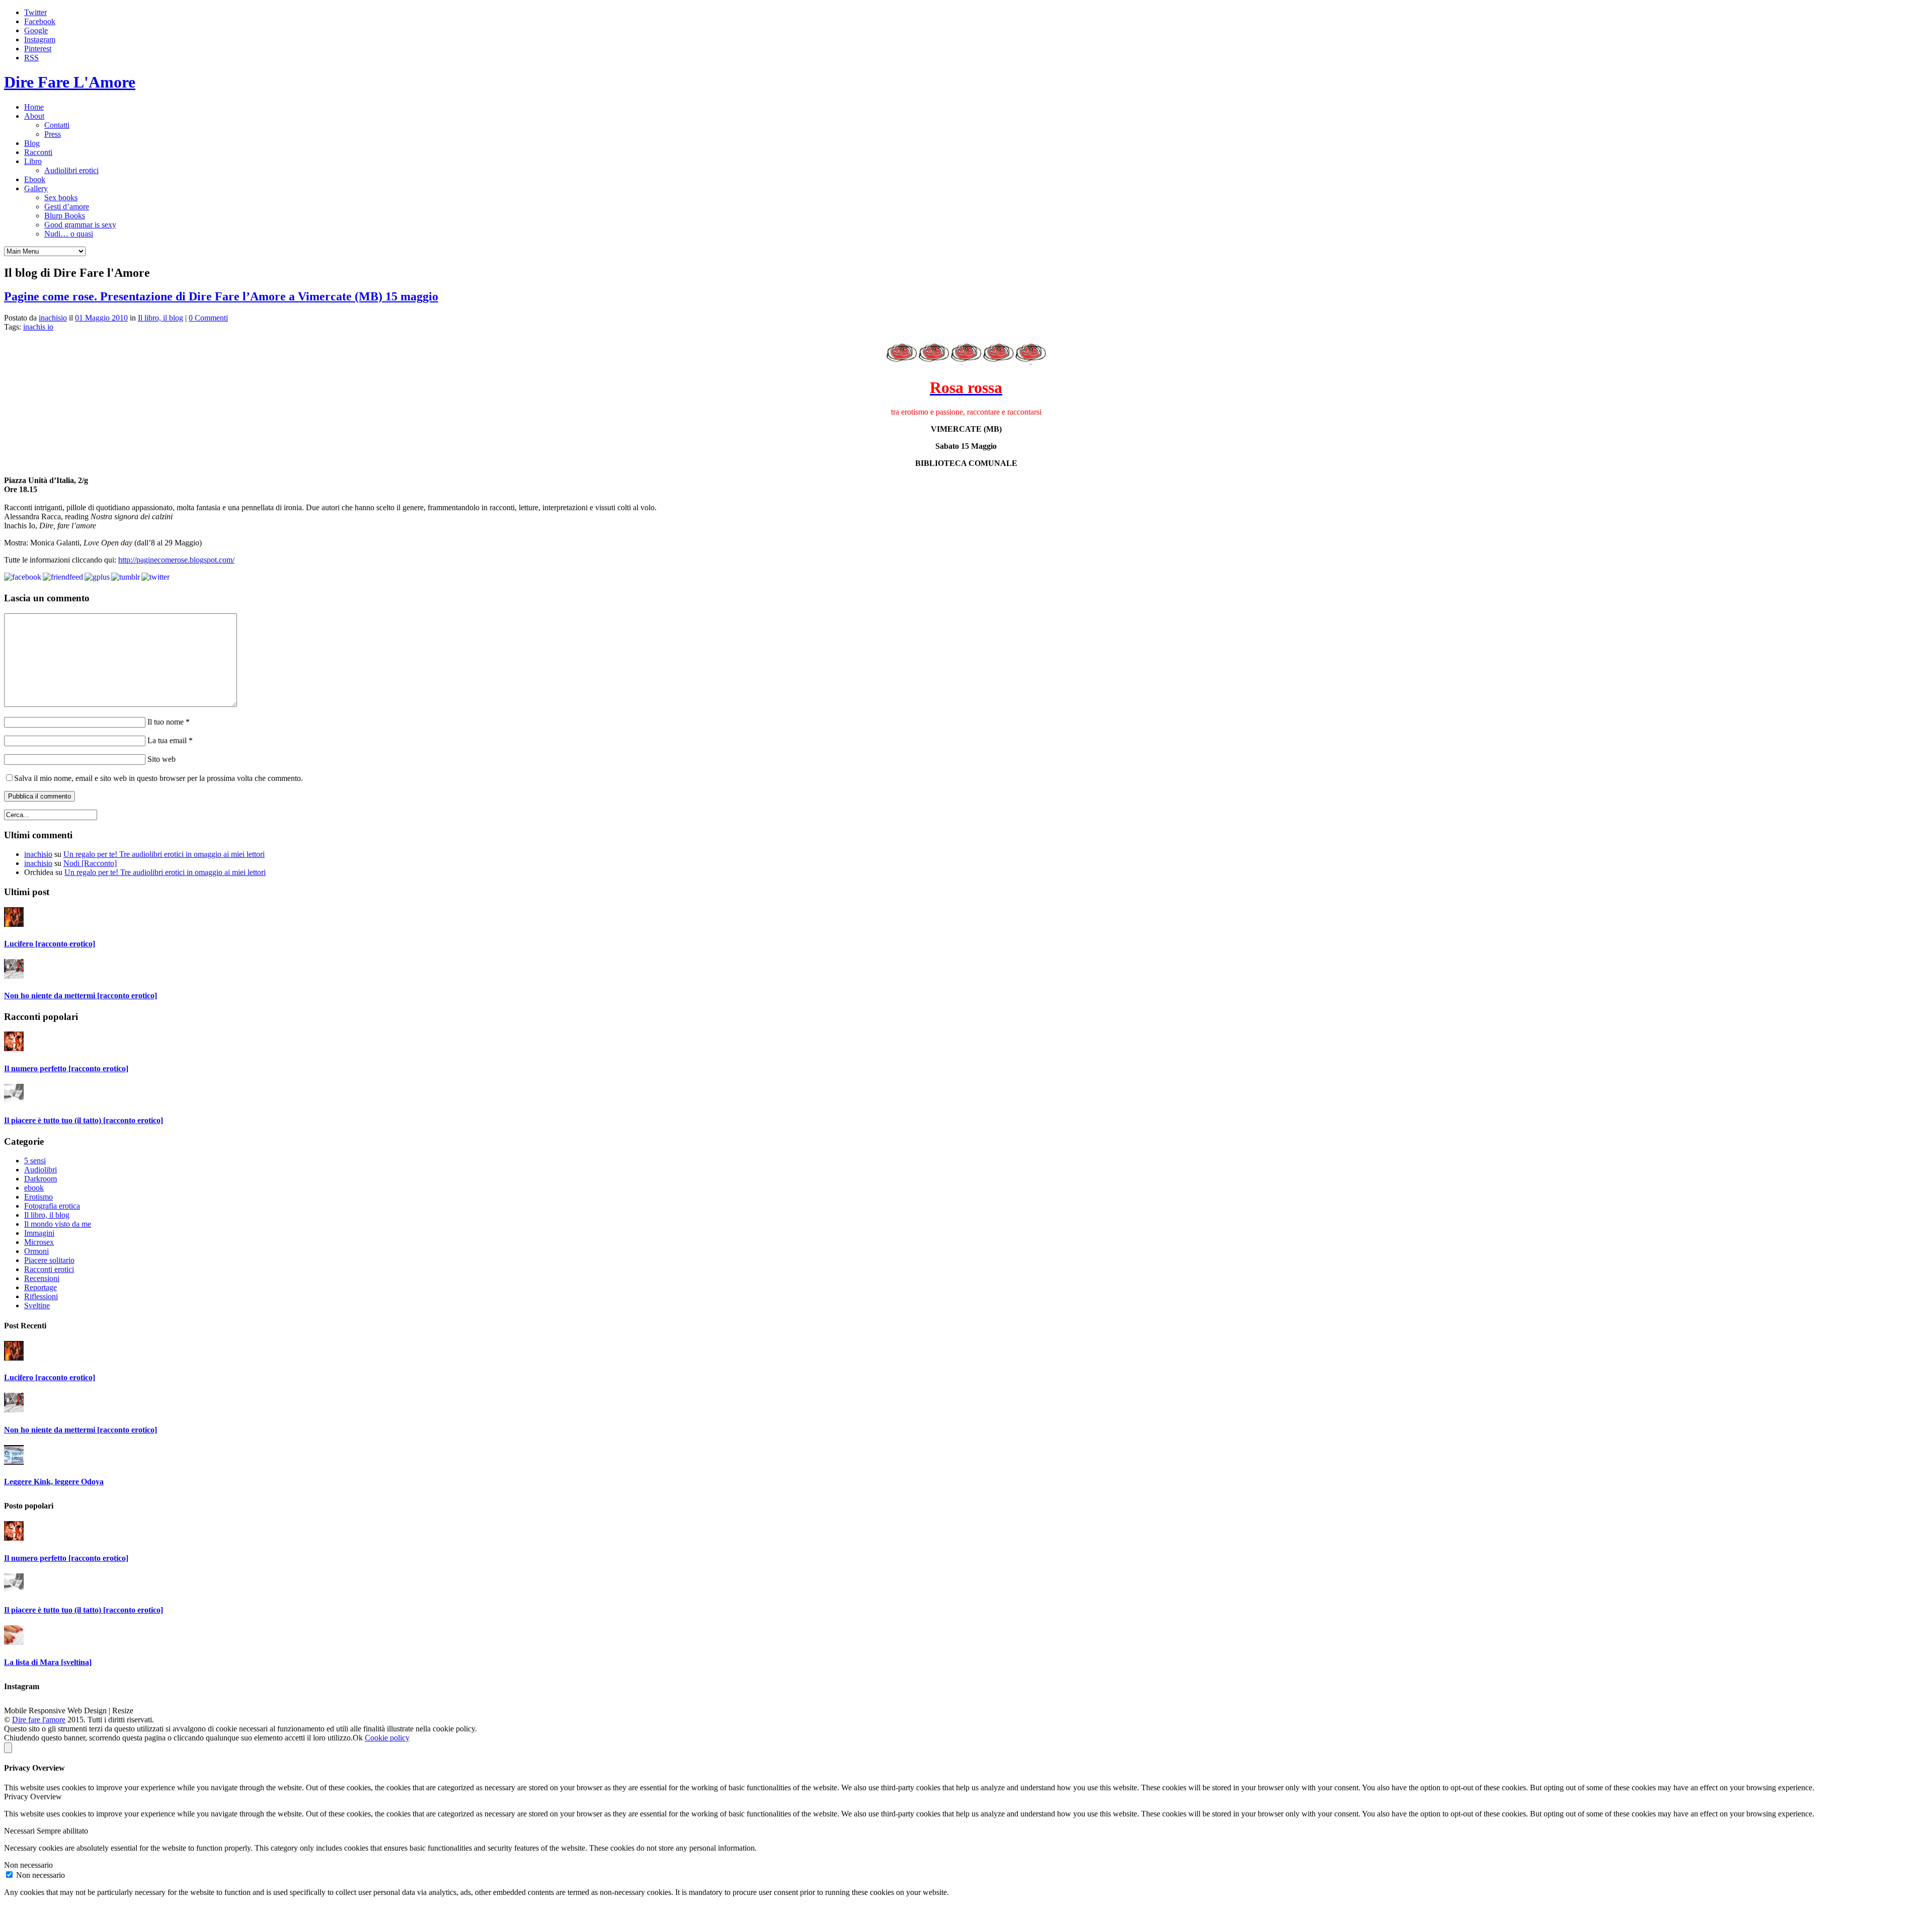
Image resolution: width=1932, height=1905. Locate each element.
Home (34, 107)
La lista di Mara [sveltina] (48, 1662)
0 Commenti (208, 318)
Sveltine (37, 1305)
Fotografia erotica (52, 1206)
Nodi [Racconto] (90, 863)
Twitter (35, 12)
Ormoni (36, 1251)
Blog (32, 143)
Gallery (36, 188)
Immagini (39, 1233)
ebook (34, 1188)
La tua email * (169, 740)
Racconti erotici (49, 1269)
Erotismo (38, 1197)
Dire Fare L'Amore (70, 82)
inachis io (38, 327)
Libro (33, 161)
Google (36, 30)
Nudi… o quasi (69, 234)
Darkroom (41, 1179)
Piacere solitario (49, 1260)
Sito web (160, 759)
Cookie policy (387, 1738)
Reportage (41, 1287)
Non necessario (41, 1875)
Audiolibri (41, 1170)
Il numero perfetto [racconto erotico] (66, 1068)
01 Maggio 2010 (101, 318)
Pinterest (38, 49)
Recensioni (42, 1278)
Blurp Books (65, 216)
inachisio (53, 318)
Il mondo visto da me (58, 1224)
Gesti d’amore (67, 207)
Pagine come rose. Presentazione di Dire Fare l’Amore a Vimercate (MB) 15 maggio (221, 296)
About (34, 116)
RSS (31, 58)
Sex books (61, 197)
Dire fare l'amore (39, 1720)
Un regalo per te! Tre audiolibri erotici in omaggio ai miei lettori (164, 854)
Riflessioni (41, 1296)
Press (53, 134)
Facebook (40, 21)
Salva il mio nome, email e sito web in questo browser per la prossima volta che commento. (158, 778)
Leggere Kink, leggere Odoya (54, 1482)
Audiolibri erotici (71, 170)
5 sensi (35, 1161)
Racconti (38, 152)
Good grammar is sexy (80, 225)
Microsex (39, 1242)
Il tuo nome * (168, 722)
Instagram (40, 39)
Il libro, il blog (160, 318)
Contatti (57, 125)
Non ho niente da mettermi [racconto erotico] (80, 996)
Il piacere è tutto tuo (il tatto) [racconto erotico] (84, 1120)
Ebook (35, 179)
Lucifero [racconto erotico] (50, 944)
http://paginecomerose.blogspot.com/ (176, 560)
